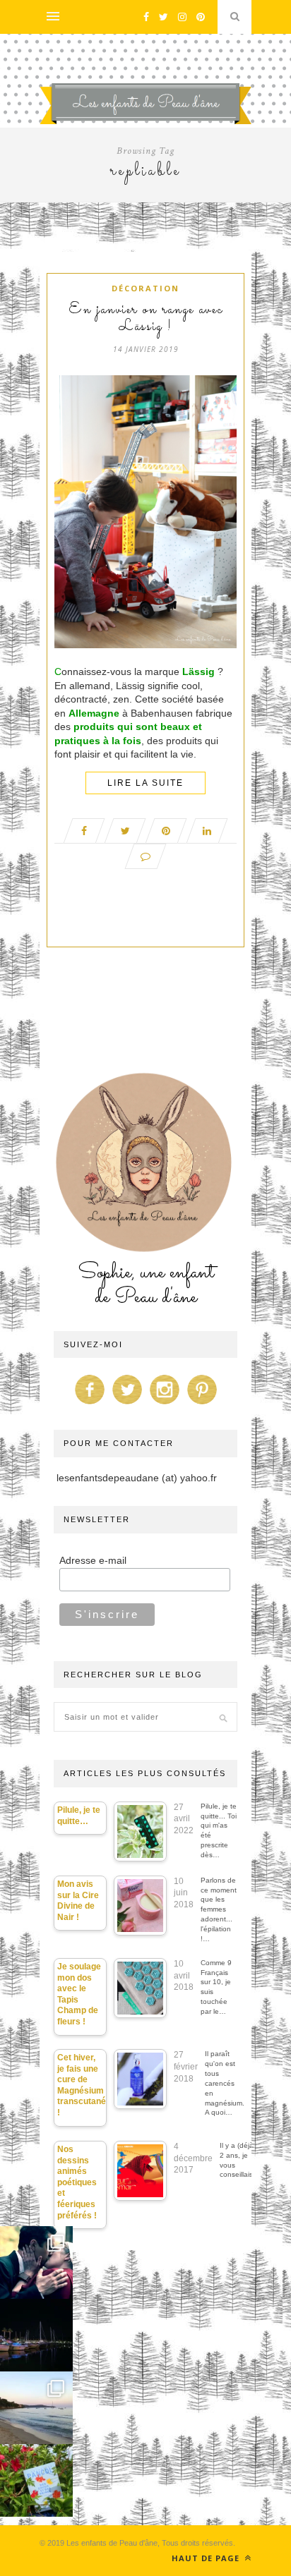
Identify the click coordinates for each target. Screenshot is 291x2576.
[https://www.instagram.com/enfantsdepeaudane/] (165, 1404)
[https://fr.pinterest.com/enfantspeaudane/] (202, 1404)
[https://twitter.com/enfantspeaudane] (127, 1404)
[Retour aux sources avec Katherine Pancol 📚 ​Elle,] (36, 2480)
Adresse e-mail (93, 1560)
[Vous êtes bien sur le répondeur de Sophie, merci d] (36, 2408)
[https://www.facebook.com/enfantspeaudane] (90, 1404)
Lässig (198, 672)
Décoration (145, 288)
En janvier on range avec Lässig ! (146, 319)
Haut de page (207, 2558)
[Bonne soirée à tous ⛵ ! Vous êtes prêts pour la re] (36, 2335)
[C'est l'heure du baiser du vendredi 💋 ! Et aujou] (36, 2262)
